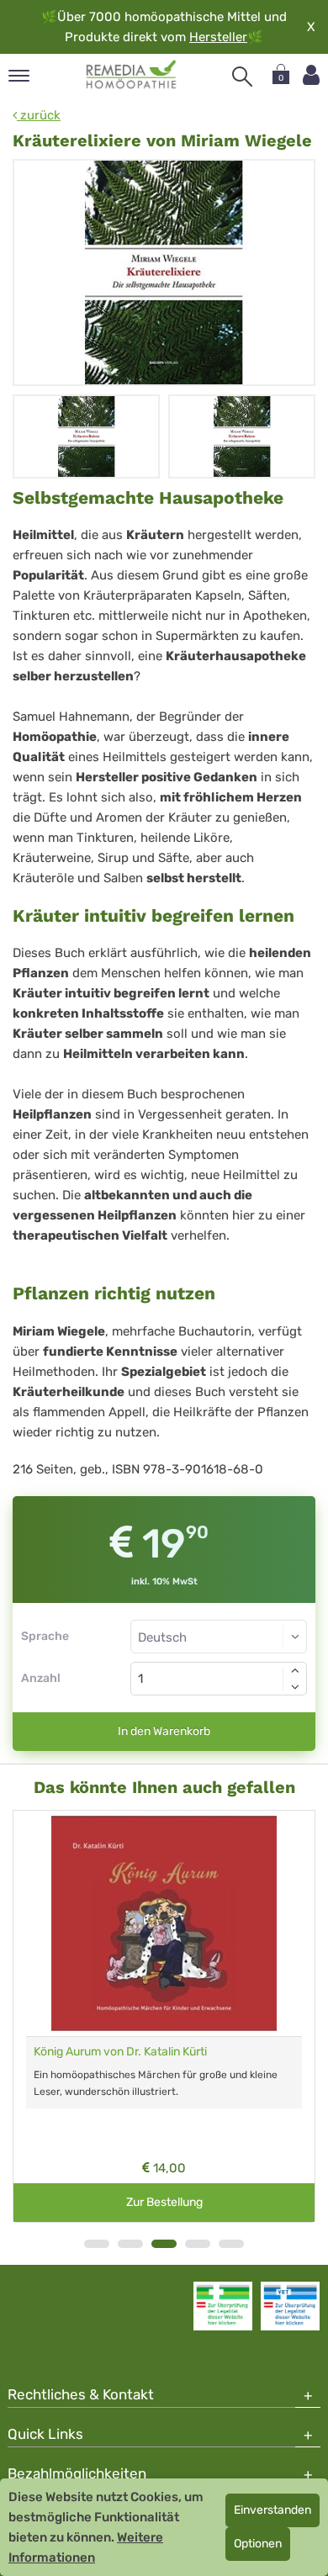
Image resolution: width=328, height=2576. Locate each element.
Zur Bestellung (164, 2202)
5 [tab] (231, 2244)
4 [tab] (198, 2244)
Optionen (258, 2544)
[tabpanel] (164, 2016)
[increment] (295, 1670)
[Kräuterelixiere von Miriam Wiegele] (164, 272)
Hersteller (218, 37)
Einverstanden (272, 2510)
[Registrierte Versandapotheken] (223, 2306)
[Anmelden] (311, 75)
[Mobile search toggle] (242, 77)
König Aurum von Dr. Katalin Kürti (120, 2052)
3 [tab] (164, 2244)
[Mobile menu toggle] (19, 77)
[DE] (132, 75)
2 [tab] (130, 2244)
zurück (39, 115)
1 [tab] (97, 2244)
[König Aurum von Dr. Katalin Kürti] (164, 1923)
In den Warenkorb (164, 1731)
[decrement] (295, 1687)
